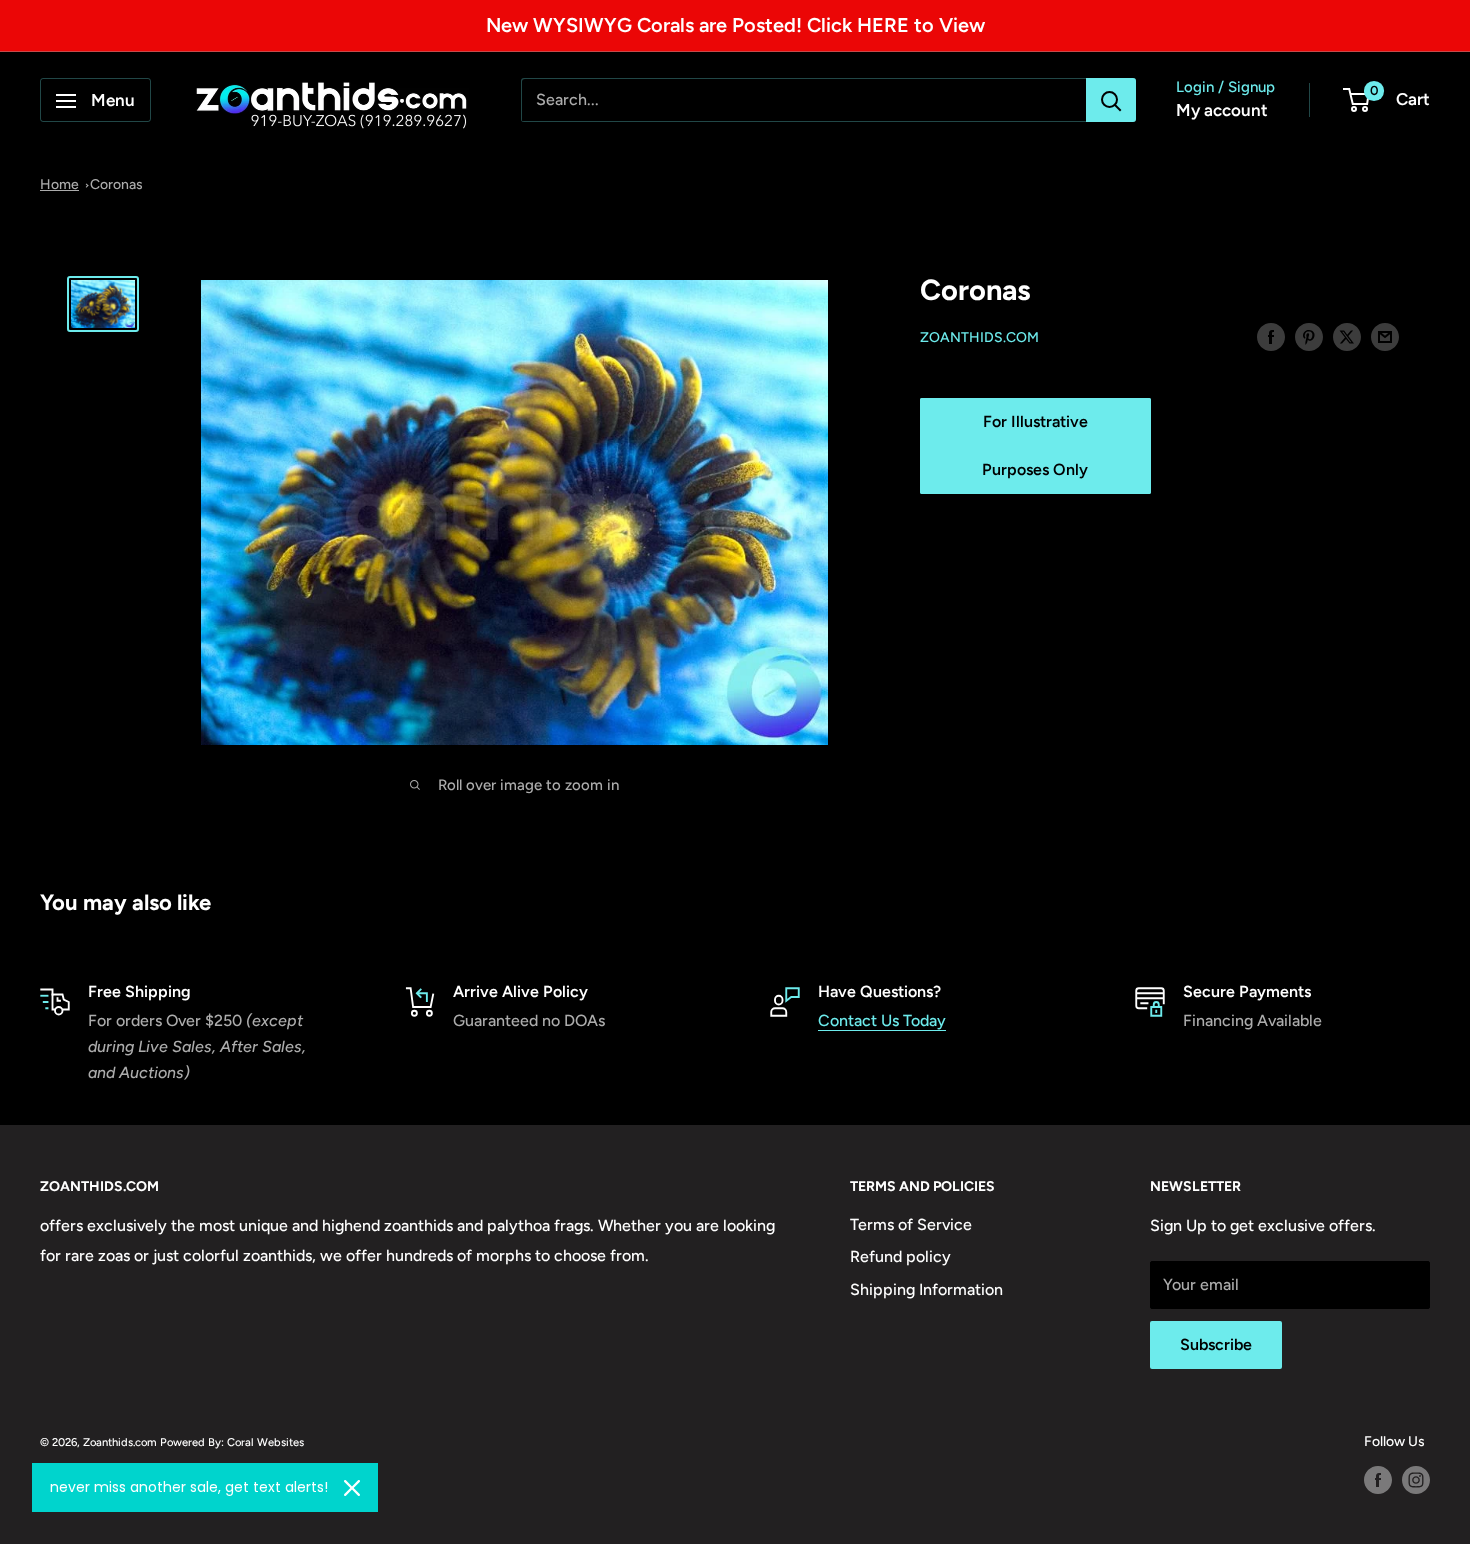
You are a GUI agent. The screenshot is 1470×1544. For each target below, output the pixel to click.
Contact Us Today (882, 1020)
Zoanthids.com (979, 337)
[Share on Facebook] (1271, 336)
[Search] (1111, 101)
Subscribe (1216, 1344)
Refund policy (900, 1256)
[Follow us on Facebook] (1378, 1480)
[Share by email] (1385, 336)
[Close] (352, 1488)
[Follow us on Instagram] (1416, 1480)
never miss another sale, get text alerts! (189, 1487)
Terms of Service (911, 1224)
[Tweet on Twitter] (1347, 336)
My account (1222, 111)
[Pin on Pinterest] (1309, 336)
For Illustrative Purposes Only (1035, 445)
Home (59, 184)
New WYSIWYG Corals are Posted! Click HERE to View (735, 25)
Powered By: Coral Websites (232, 1442)
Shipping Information (926, 1289)
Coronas (116, 184)
